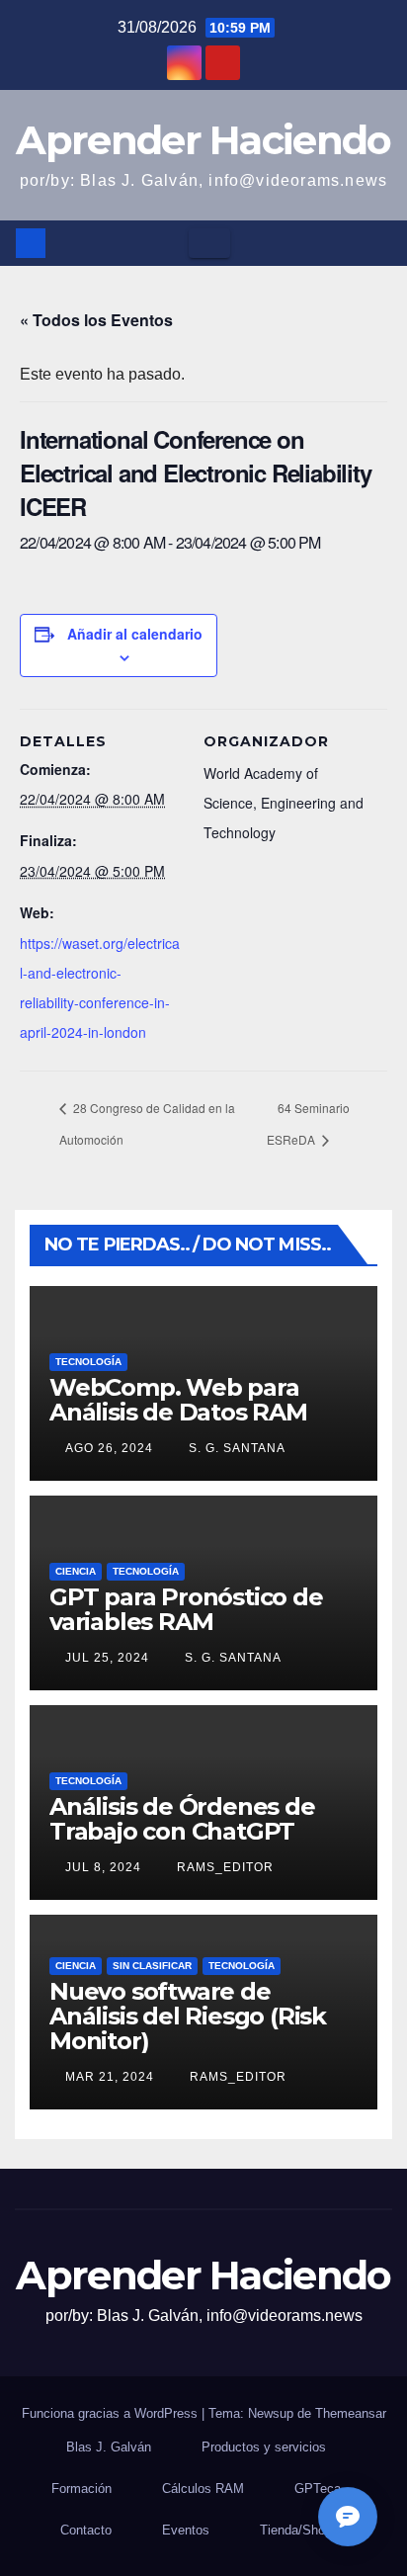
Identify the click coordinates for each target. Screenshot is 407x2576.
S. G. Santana (235, 1448)
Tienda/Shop (296, 2530)
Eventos (186, 2530)
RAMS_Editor (223, 1867)
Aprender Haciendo (203, 140)
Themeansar (351, 2413)
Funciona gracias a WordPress (112, 2413)
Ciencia (76, 1571)
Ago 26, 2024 (109, 1448)
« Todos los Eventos (96, 320)
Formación (81, 2489)
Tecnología (88, 1362)
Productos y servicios (264, 2447)
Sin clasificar (152, 1966)
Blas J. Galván (109, 2447)
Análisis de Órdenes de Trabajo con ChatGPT (182, 1819)
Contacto (86, 2530)
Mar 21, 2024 (110, 2077)
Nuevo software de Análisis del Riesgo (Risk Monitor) (188, 2016)
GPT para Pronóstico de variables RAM (186, 1609)
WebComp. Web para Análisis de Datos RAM (178, 1400)
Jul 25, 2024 (107, 1658)
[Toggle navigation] (209, 243)
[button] (378, 243)
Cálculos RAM (203, 2489)
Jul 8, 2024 (103, 1867)
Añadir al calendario (135, 634)
